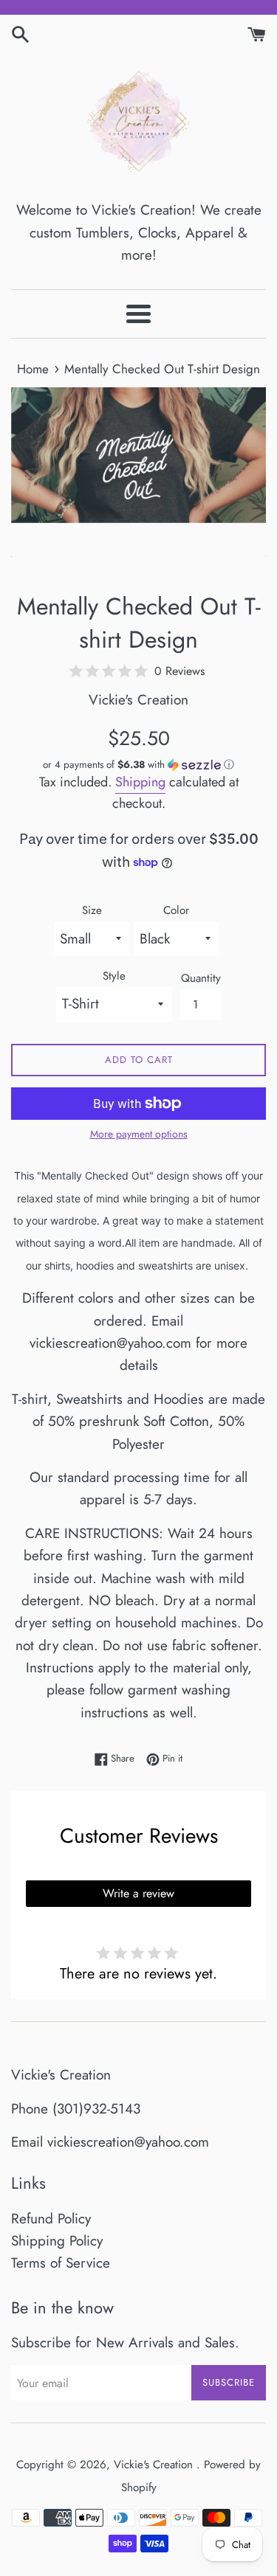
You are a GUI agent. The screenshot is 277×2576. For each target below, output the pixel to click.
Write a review (138, 1893)
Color (176, 910)
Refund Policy (51, 2219)
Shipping (140, 782)
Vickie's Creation (155, 2465)
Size (92, 910)
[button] (138, 765)
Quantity (201, 978)
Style (114, 976)
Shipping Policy (57, 2241)
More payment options (139, 1134)
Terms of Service (61, 2263)
